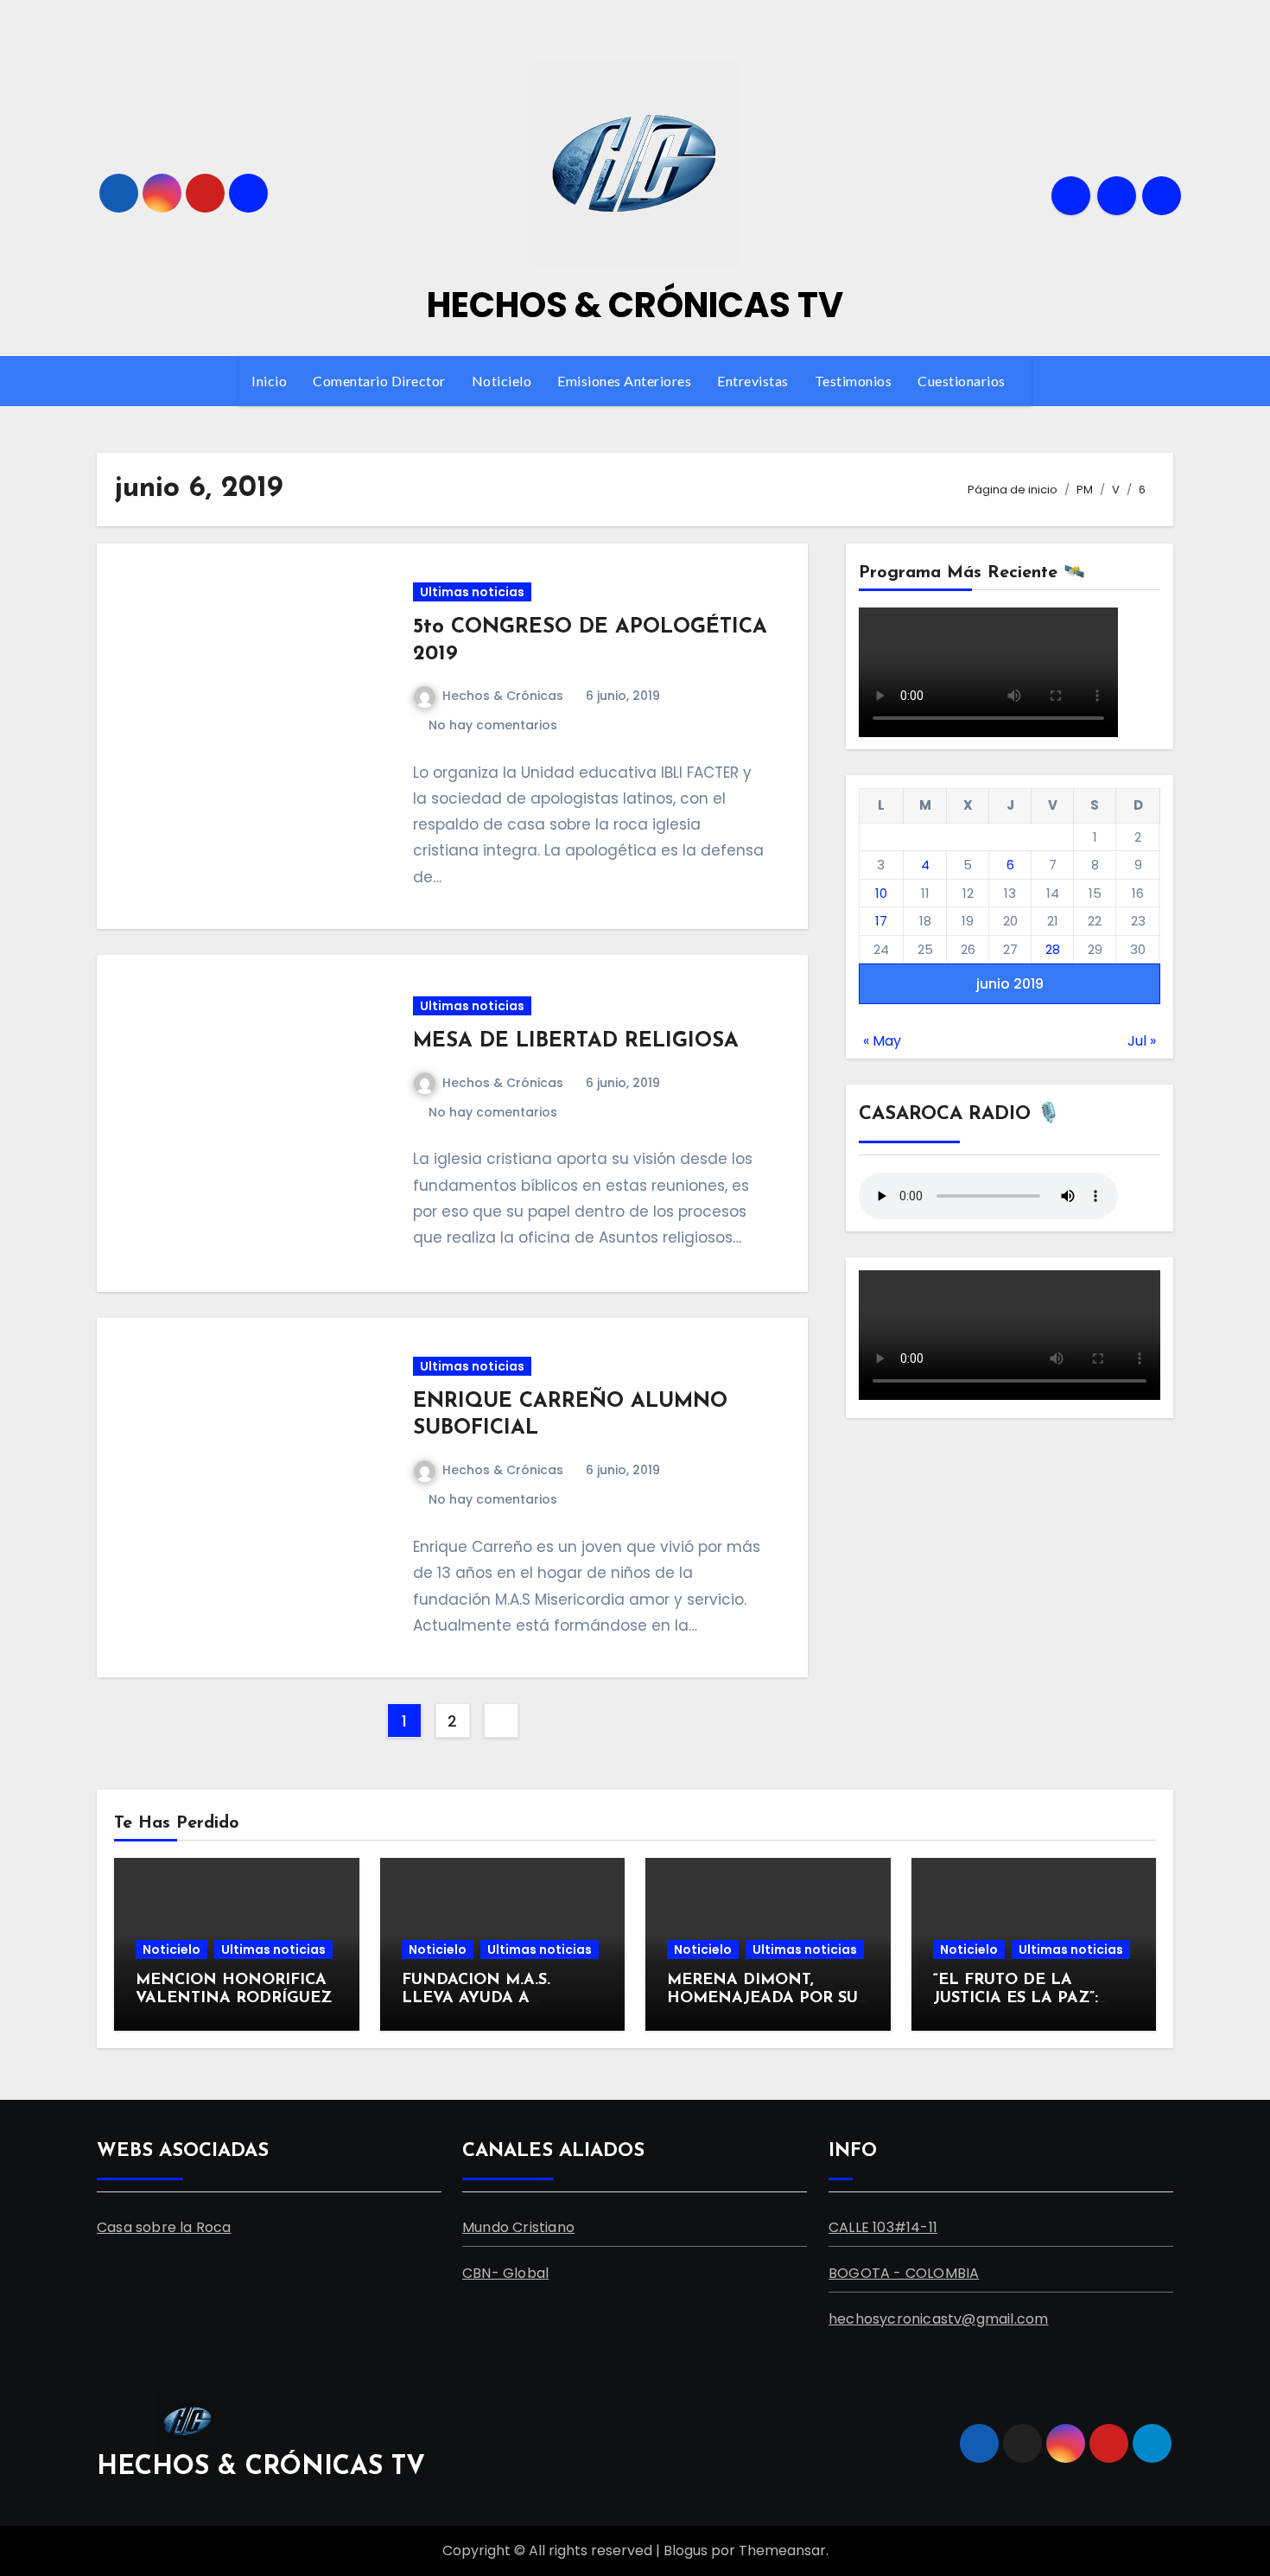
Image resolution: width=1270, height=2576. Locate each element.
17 (881, 921)
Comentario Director (379, 381)
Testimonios (854, 381)
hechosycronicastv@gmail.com (938, 2319)
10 (881, 893)
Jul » (1142, 1041)
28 (1053, 949)
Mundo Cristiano (518, 2227)
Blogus (686, 2551)
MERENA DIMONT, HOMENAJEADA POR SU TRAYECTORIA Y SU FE (762, 1999)
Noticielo (502, 381)
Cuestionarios (963, 381)
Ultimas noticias (472, 592)
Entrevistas (753, 381)
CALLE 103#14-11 (883, 2227)
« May (882, 1041)
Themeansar (782, 2551)
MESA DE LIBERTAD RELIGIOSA (576, 1041)
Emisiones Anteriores (624, 381)
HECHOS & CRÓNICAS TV (635, 305)
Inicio (269, 381)
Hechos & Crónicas (503, 696)
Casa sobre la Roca (164, 2227)
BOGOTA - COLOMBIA (904, 2273)
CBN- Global (505, 2273)
